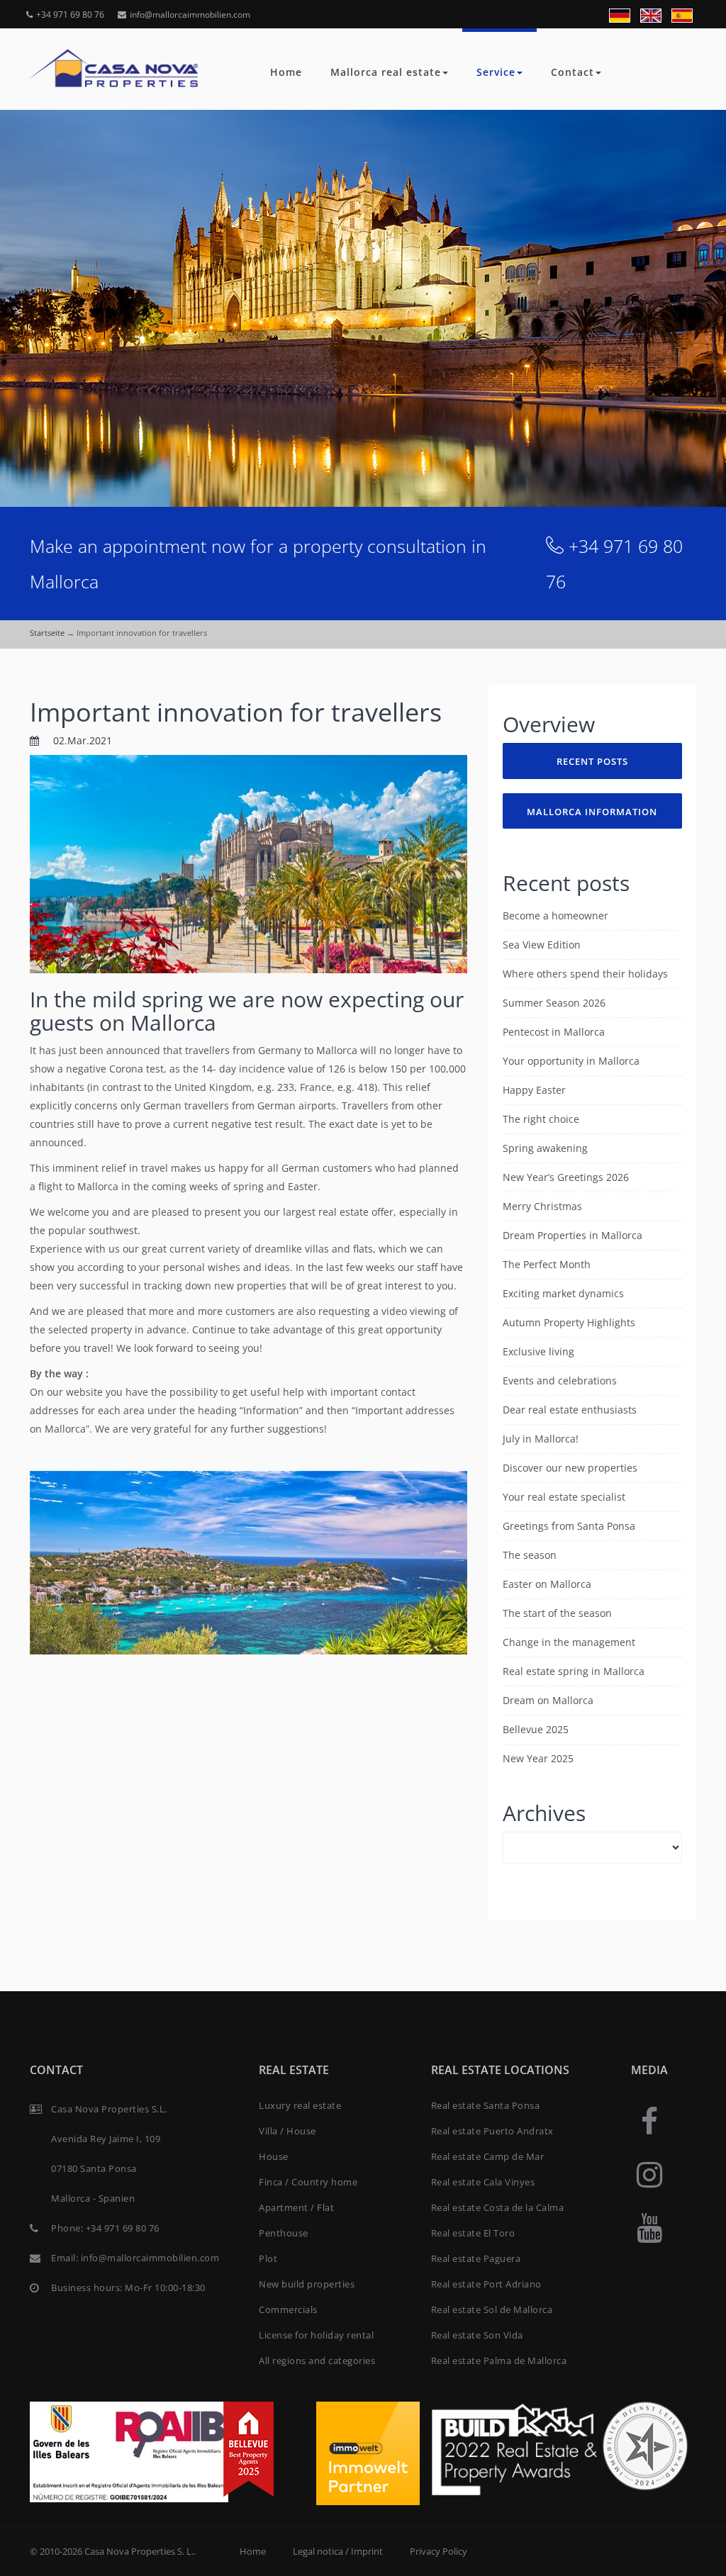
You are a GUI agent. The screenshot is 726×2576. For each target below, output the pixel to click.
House (274, 2156)
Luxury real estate (300, 2105)
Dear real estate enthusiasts (570, 1410)
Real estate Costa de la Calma (498, 2207)
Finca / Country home (308, 2182)
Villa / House (287, 2131)
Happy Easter (534, 1090)
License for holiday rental (316, 2335)
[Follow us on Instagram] (649, 2174)
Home (286, 72)
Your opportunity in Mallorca (571, 1061)
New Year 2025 (538, 1758)
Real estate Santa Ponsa (486, 2105)
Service (496, 72)
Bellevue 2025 (536, 1729)
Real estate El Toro (473, 2233)
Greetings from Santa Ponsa (569, 1526)
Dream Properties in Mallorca (573, 1235)
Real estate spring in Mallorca (574, 1671)
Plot (268, 2258)
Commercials (288, 2309)
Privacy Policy (439, 2551)
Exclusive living (538, 1351)
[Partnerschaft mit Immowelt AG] (368, 2452)
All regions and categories (317, 2361)
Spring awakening (545, 1148)
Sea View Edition (542, 945)
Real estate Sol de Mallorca (492, 2309)
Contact (573, 72)
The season (530, 1555)
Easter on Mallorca (547, 1584)
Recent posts (592, 761)
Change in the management (569, 1642)
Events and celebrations (560, 1381)
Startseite (47, 633)
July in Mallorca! (541, 1439)
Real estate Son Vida (477, 2335)
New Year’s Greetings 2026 (566, 1177)
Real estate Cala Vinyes (483, 2182)
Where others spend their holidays (585, 974)
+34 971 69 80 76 (70, 15)
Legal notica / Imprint (338, 2551)
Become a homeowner (555, 915)
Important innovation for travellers (236, 712)
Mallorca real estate (386, 72)
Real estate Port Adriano (486, 2284)
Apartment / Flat (296, 2207)
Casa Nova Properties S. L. (139, 2551)
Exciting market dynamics (563, 1293)
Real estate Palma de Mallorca (499, 2361)
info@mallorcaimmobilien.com (190, 15)
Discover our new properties (570, 1468)
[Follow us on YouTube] (649, 2227)
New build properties (307, 2284)
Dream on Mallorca (548, 1700)
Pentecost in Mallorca (554, 1032)
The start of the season (557, 1613)
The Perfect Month (547, 1264)
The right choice (541, 1119)
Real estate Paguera (476, 2258)
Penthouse (284, 2233)
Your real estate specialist (564, 1497)
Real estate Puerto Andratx (492, 2131)
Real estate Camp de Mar (488, 2156)
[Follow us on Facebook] (649, 2121)
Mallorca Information (592, 812)
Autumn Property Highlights (569, 1322)
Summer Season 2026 (554, 1003)
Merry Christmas (542, 1206)
